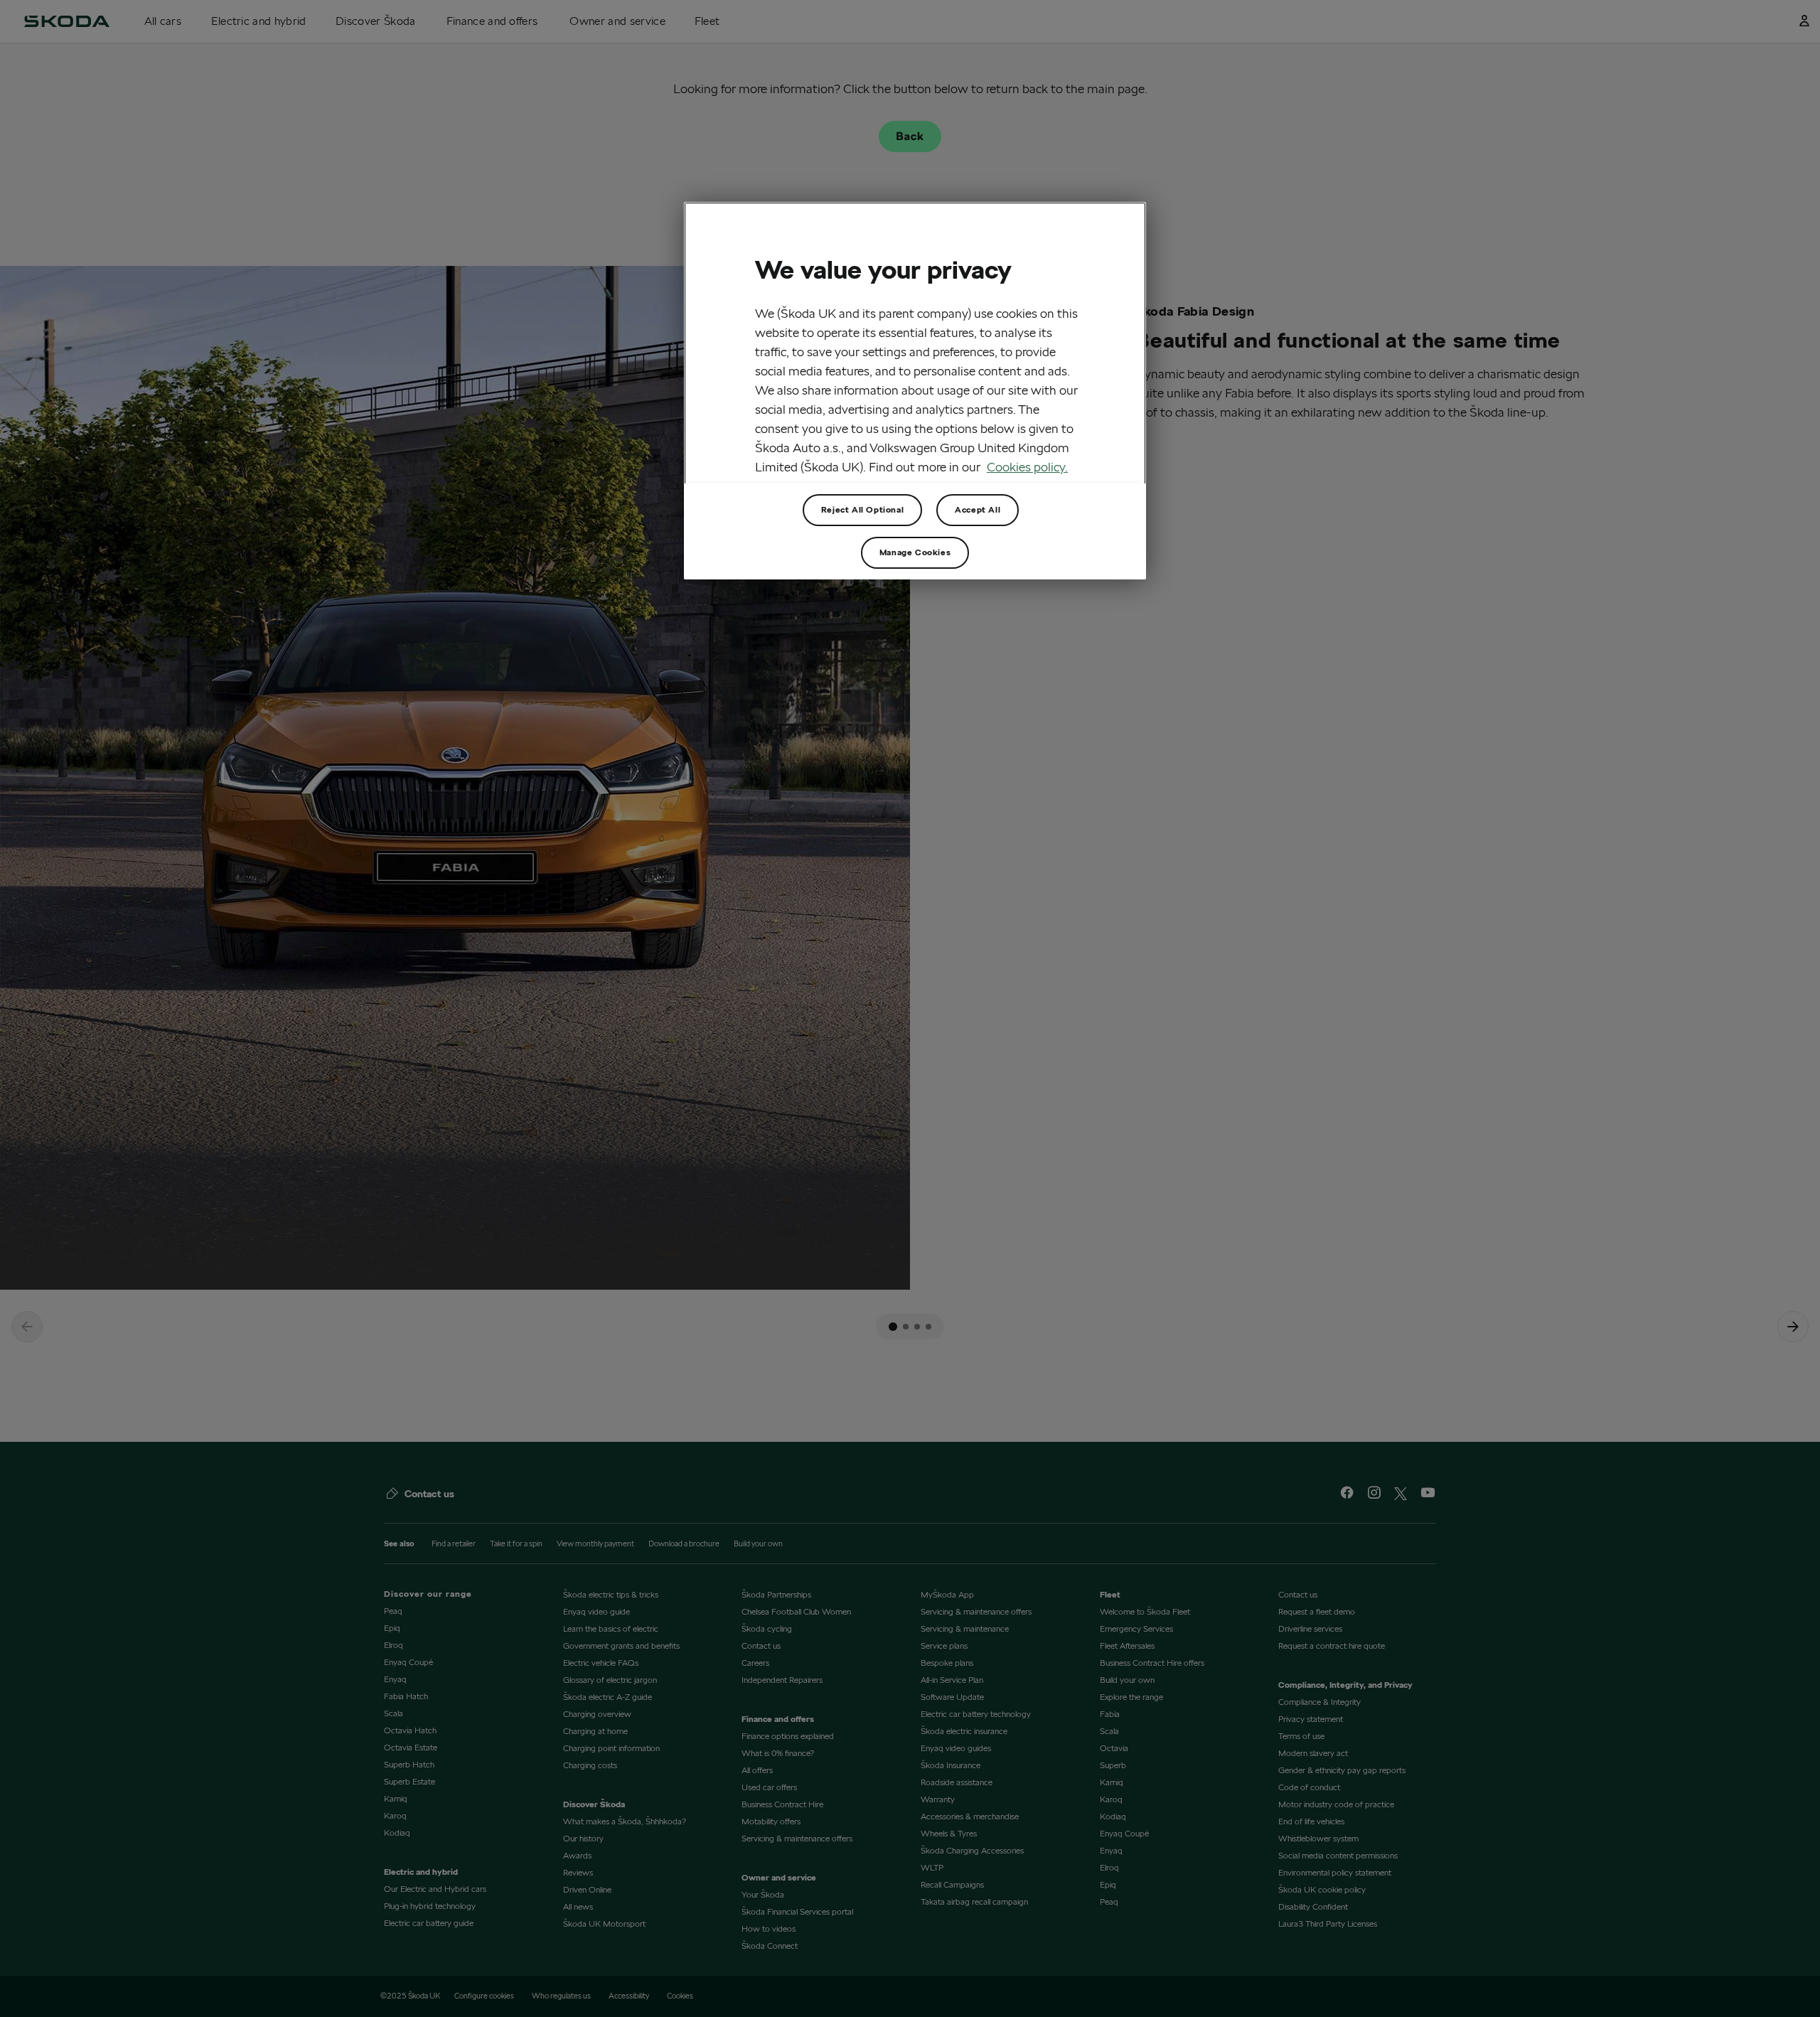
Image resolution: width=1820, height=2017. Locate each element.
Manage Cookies (915, 552)
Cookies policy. (1027, 467)
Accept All (978, 509)
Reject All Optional (862, 509)
